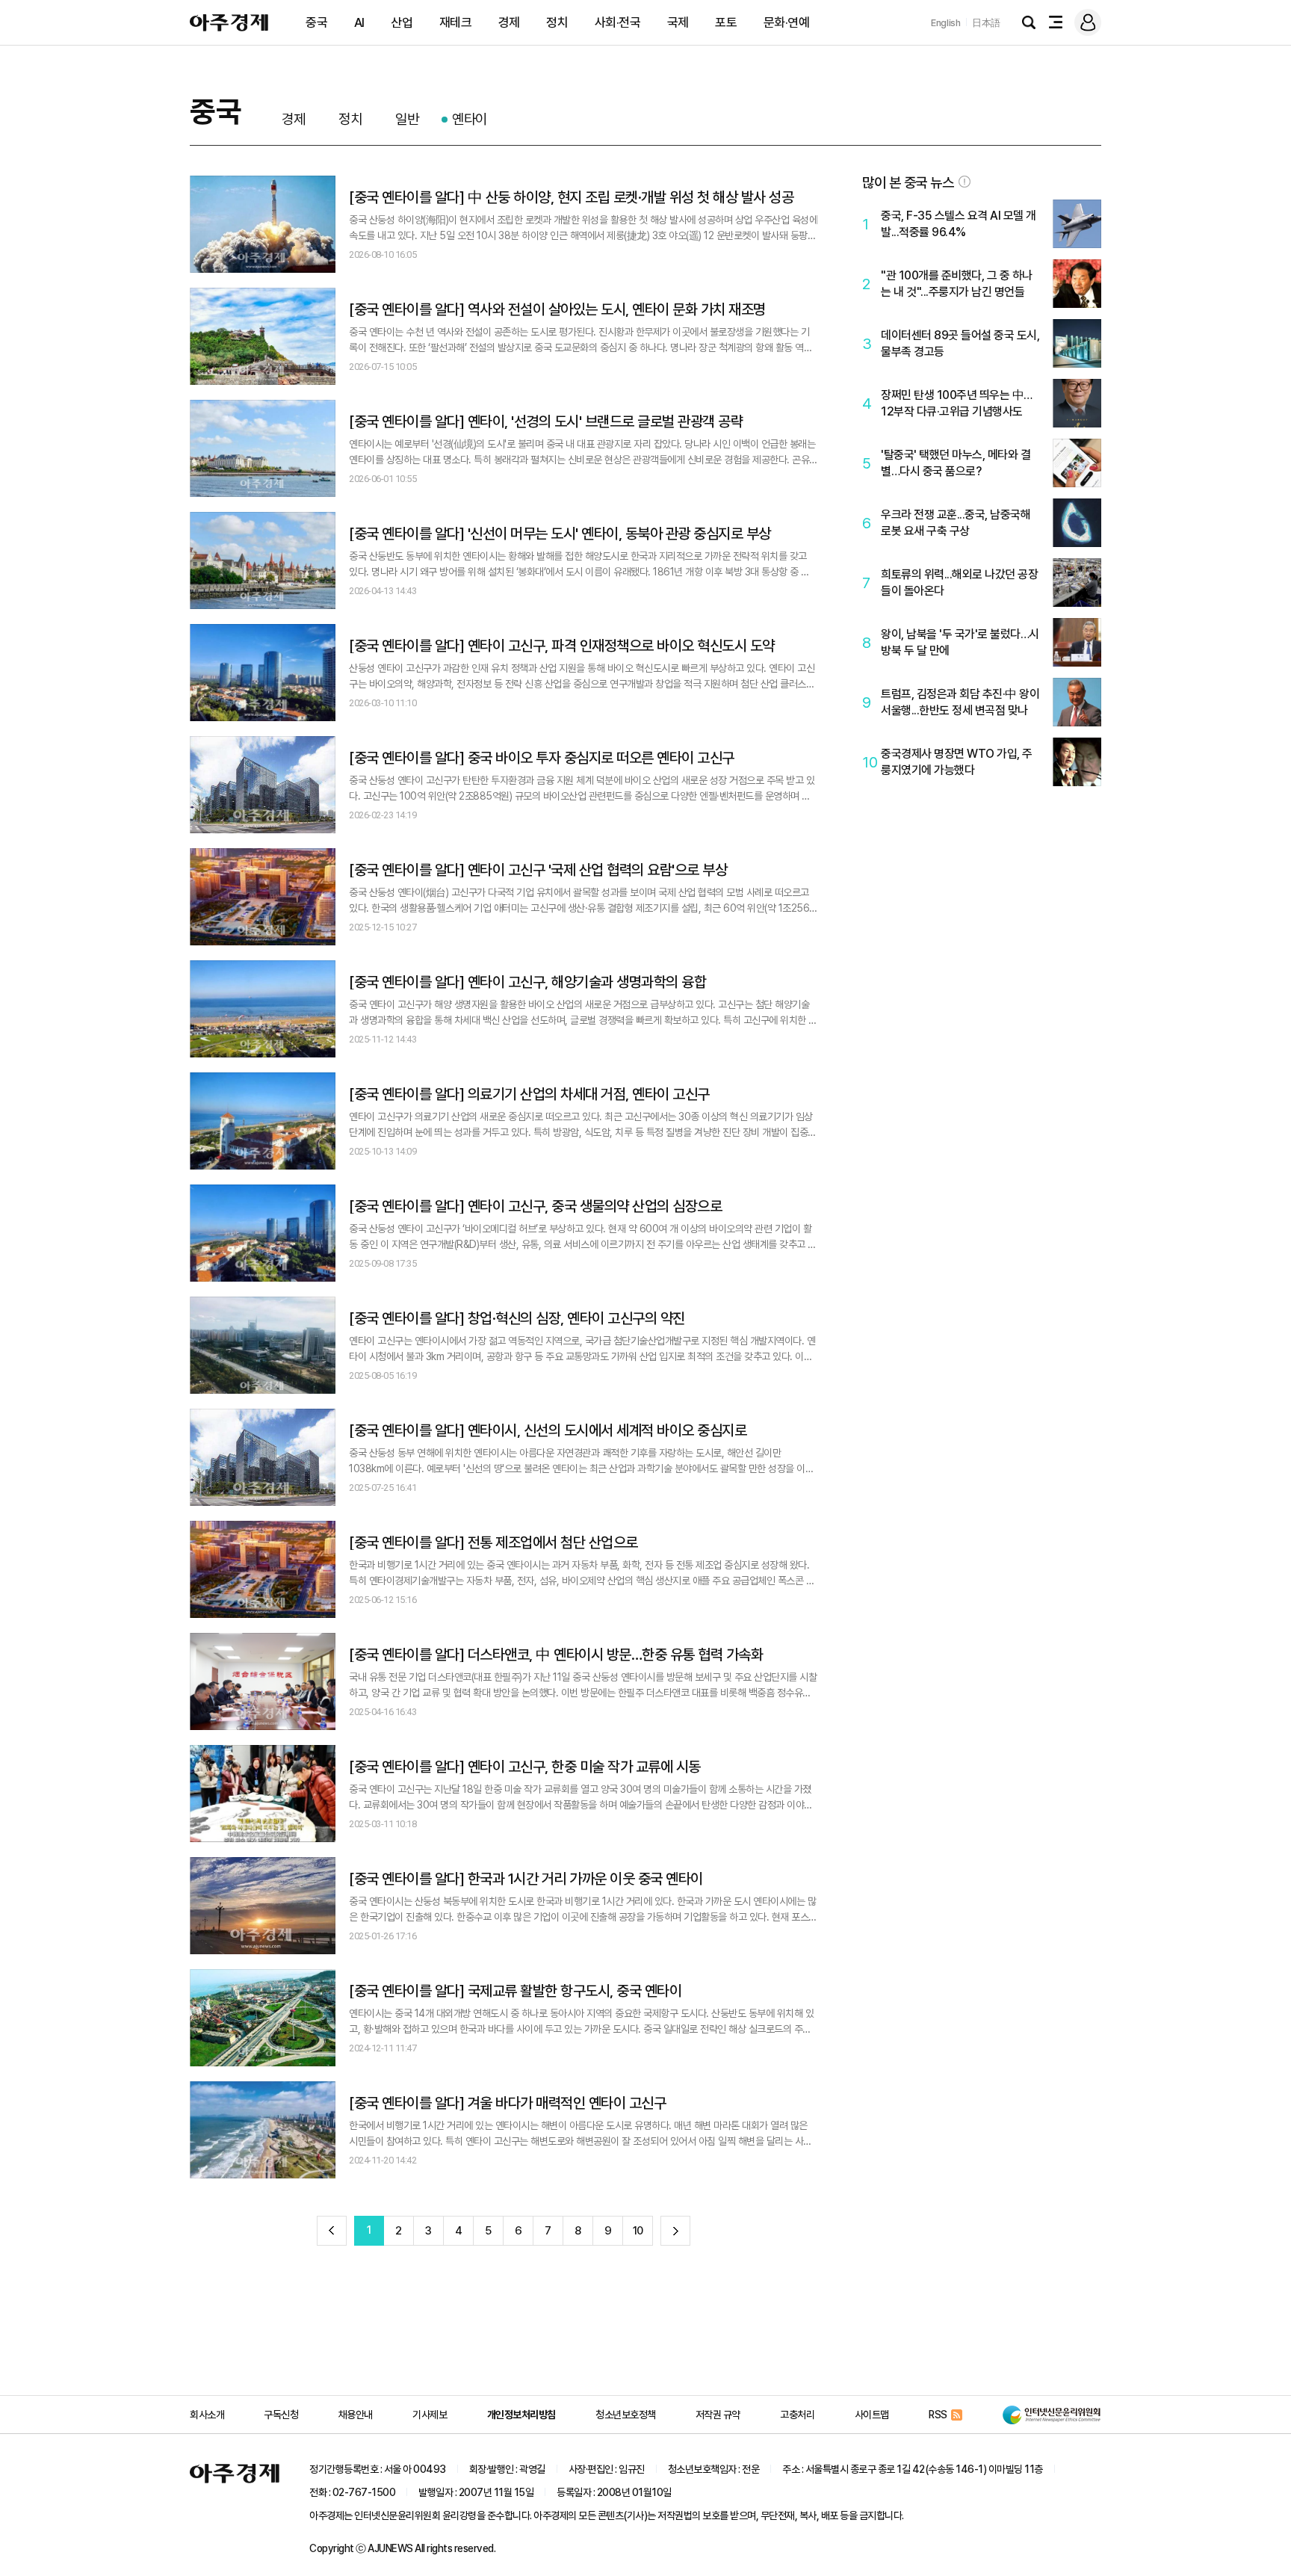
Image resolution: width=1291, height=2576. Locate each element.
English (946, 23)
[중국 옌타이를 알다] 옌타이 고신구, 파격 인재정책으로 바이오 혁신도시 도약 (562, 646)
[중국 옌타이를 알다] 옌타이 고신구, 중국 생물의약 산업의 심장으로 (535, 1206)
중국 (316, 22)
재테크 (456, 22)
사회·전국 (618, 22)
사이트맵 (872, 2415)
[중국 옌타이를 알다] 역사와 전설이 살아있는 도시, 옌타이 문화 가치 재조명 (557, 309)
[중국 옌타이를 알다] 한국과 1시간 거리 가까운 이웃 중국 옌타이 (526, 1879)
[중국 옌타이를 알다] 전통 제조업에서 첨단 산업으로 (493, 1542)
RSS (938, 2415)
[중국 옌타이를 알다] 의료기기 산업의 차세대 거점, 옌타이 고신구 (529, 1094)
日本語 (986, 23)
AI (359, 22)
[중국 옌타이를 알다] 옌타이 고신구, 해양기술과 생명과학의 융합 (527, 982)
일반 (407, 119)
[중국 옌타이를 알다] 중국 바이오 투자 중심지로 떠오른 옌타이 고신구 (542, 758)
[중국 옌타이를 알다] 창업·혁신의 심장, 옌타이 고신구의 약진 (517, 1318)
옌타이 (470, 119)
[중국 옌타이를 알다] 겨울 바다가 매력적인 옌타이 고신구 (507, 2103)
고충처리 (797, 2415)
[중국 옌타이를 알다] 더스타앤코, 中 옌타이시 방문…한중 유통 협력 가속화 (556, 1655)
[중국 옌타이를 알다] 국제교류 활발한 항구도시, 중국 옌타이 (515, 1991)
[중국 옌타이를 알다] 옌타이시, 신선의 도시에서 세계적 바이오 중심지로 (548, 1430)
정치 (557, 22)
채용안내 (356, 2415)
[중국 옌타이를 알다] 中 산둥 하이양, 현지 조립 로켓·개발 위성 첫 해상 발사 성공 (571, 197)
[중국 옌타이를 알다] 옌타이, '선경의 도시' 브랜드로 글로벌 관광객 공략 (546, 421)
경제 (509, 22)
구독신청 (281, 2415)
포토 (726, 22)
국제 (678, 22)
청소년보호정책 (626, 2415)
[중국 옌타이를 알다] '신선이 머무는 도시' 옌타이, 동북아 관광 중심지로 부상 (560, 534)
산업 (402, 22)
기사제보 (430, 2415)
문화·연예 (787, 22)
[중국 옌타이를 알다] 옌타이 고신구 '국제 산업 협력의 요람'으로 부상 (538, 870)
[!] (965, 182)
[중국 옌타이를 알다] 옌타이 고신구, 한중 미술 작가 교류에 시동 (525, 1767)
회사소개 (207, 2415)
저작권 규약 (718, 2415)
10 (638, 2231)
